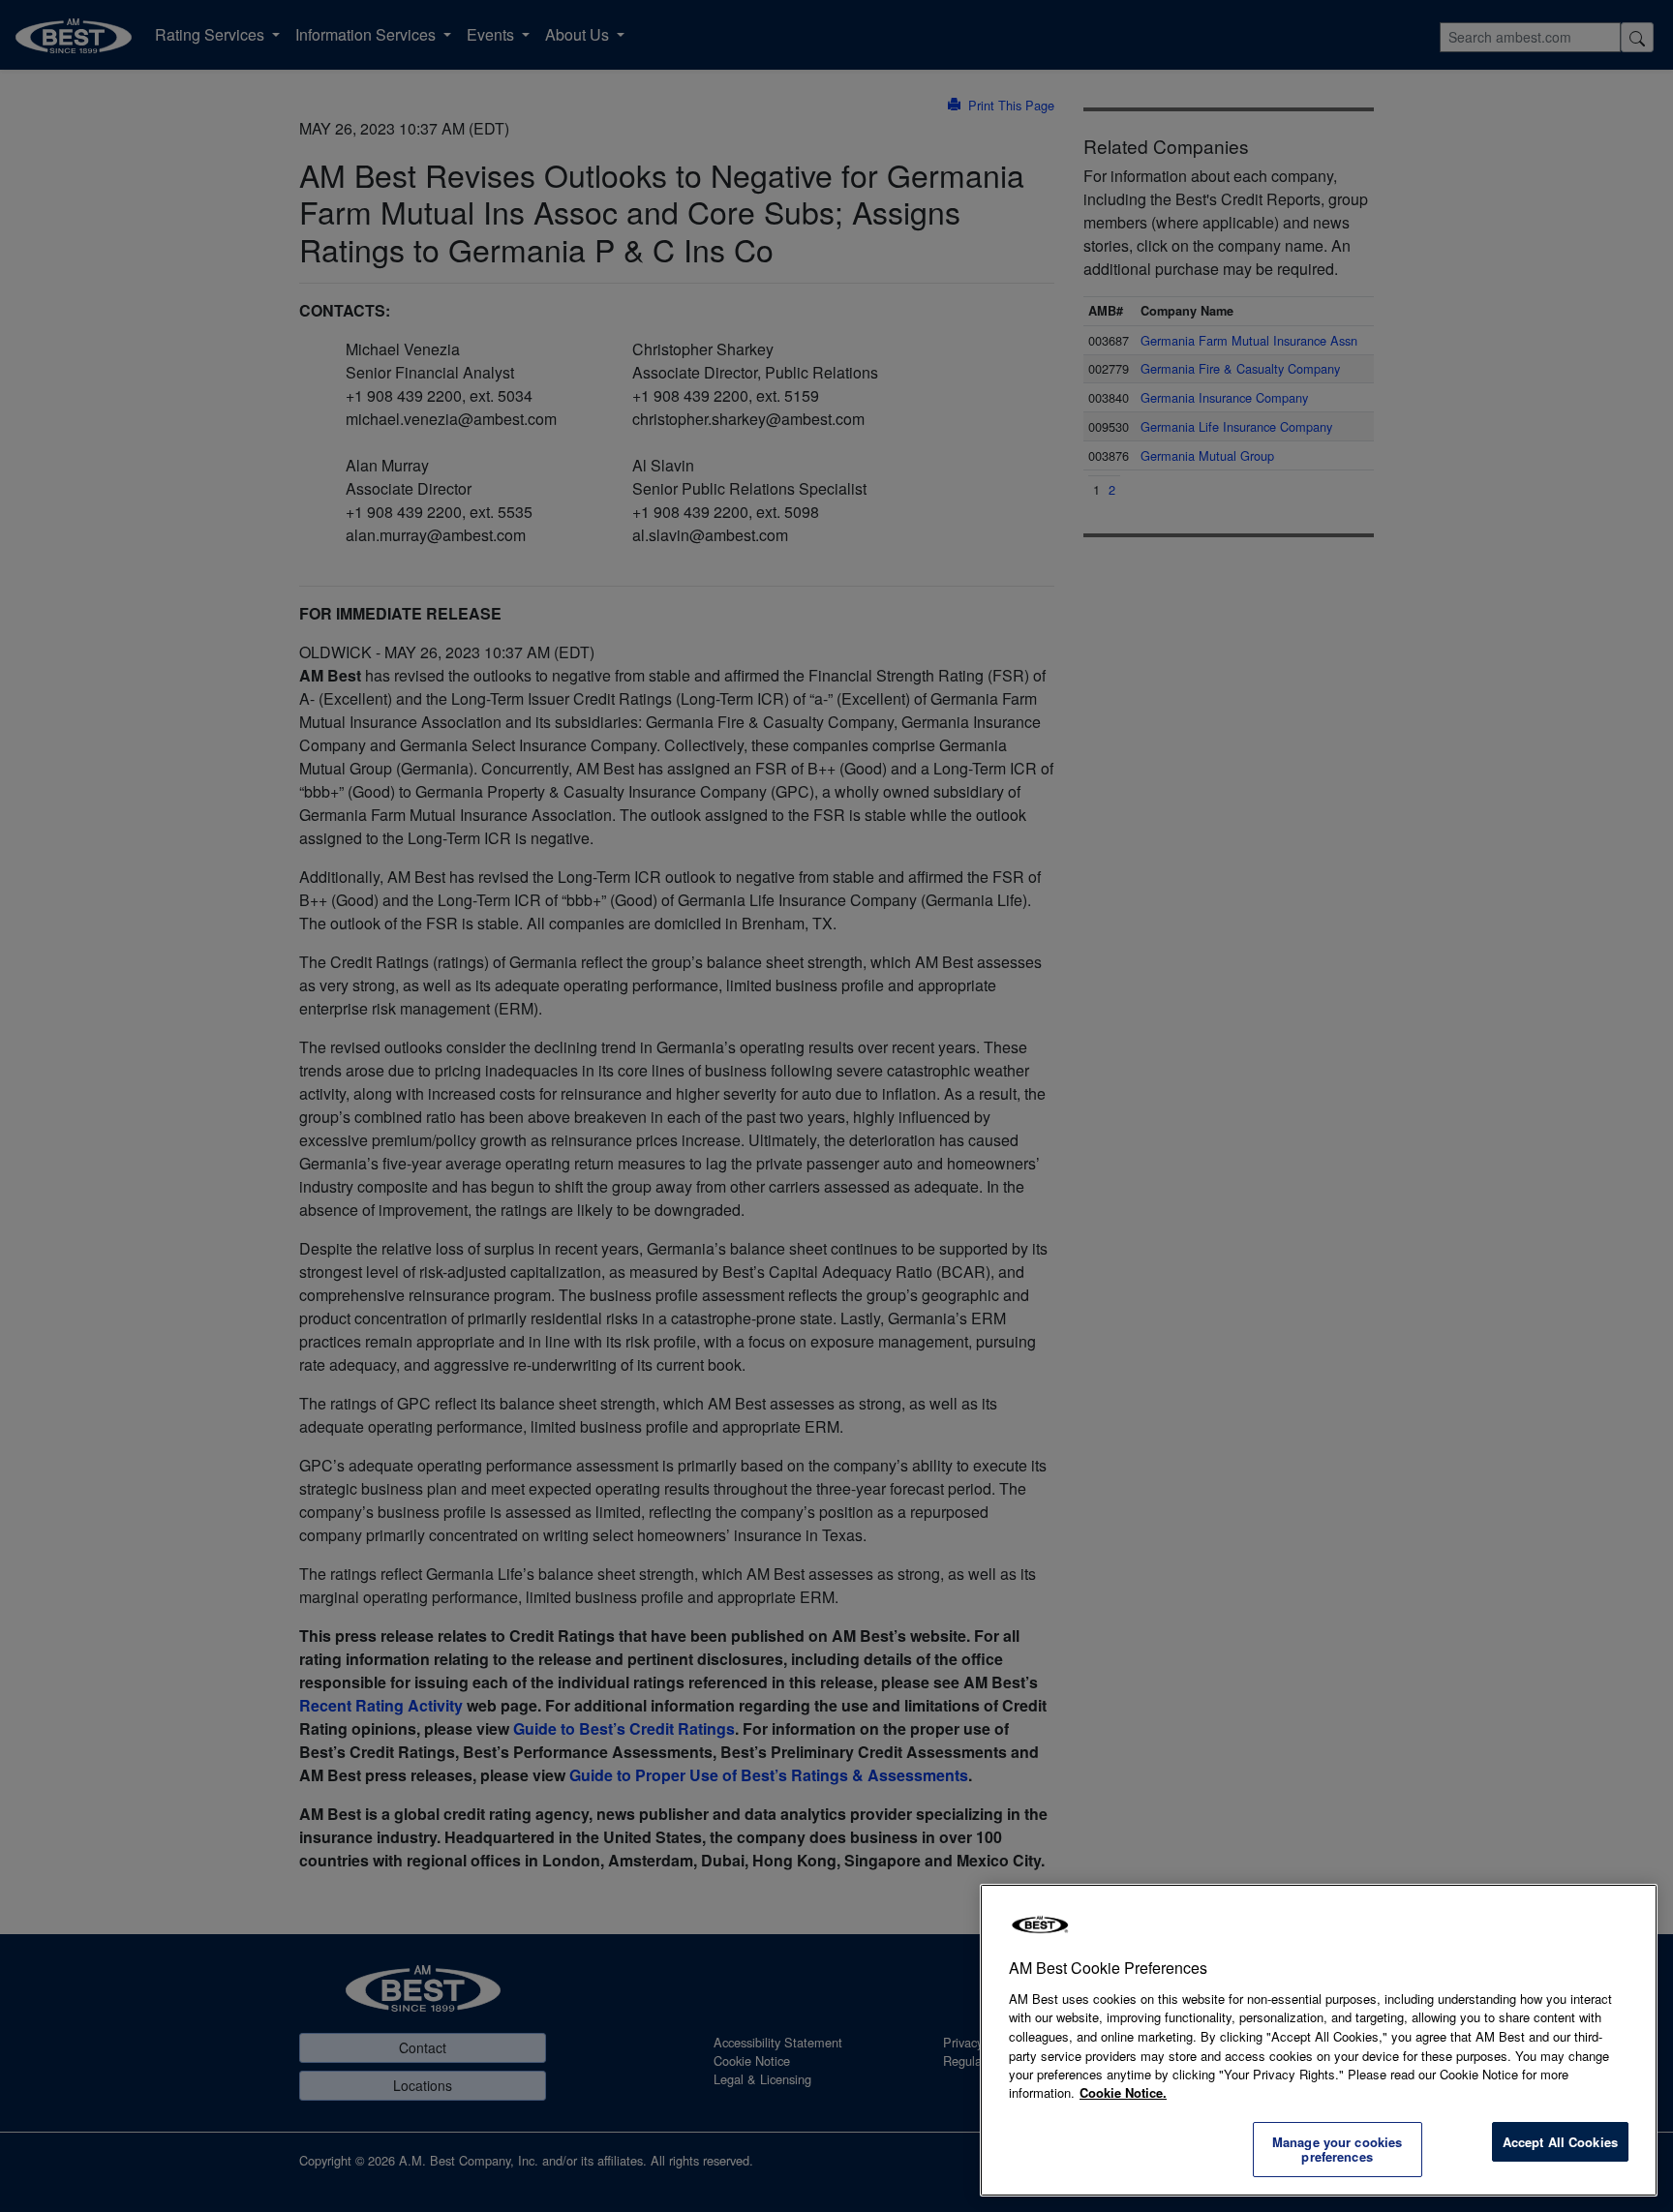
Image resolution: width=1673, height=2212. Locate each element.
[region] (1319, 2040)
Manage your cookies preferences (1337, 2150)
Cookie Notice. (1123, 2092)
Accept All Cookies (1560, 2142)
